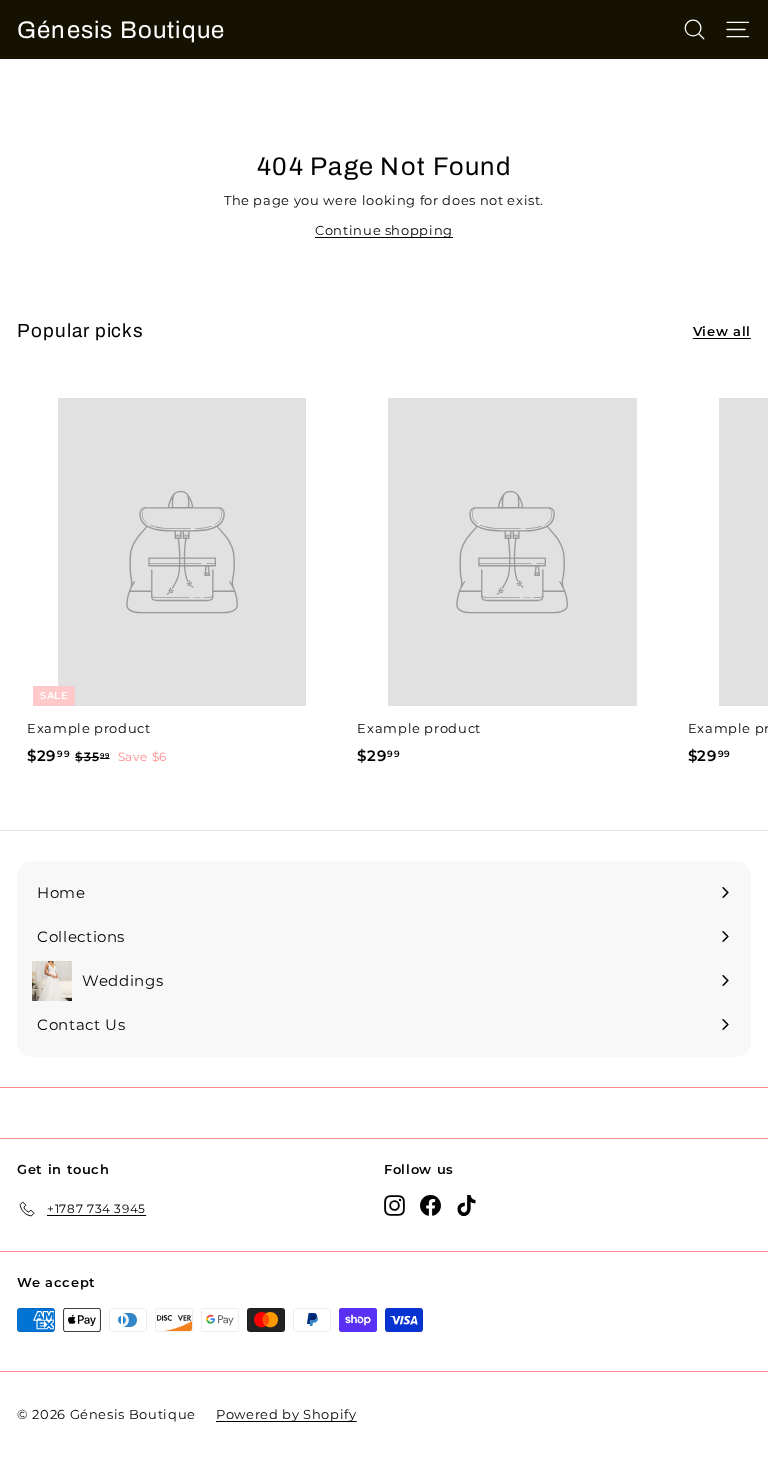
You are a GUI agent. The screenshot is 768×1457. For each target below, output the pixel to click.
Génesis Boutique (121, 30)
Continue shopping (384, 230)
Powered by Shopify (286, 1414)
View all (722, 331)
